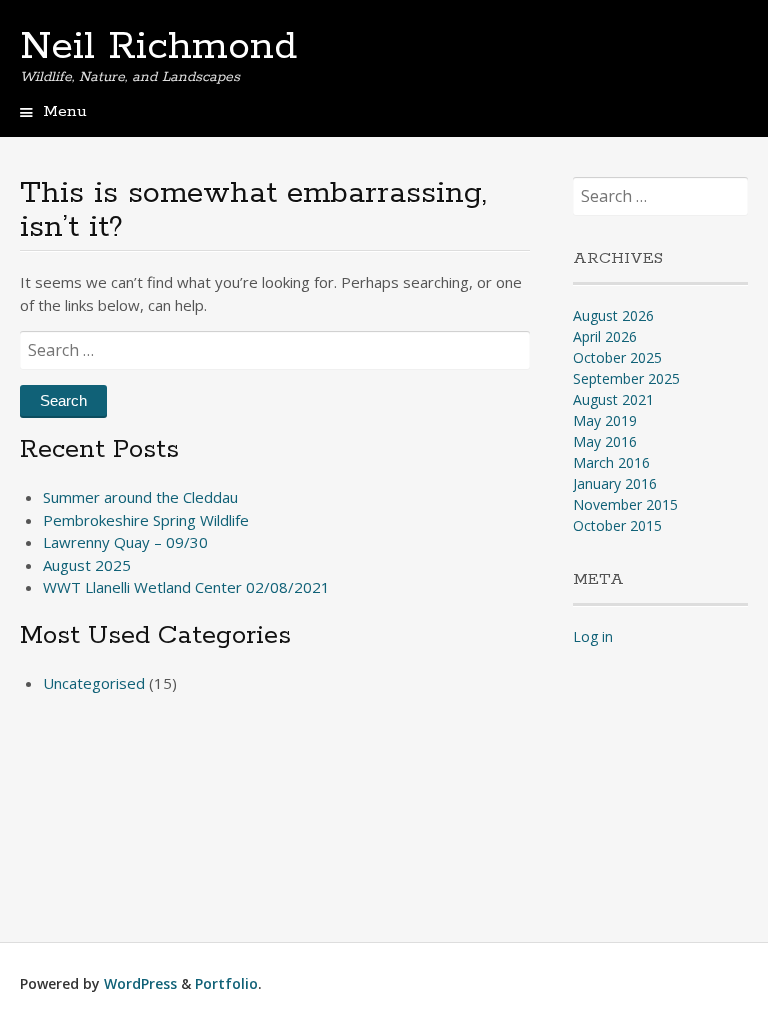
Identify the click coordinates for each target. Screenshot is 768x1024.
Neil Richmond (158, 47)
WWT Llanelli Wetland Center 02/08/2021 (186, 587)
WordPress (140, 983)
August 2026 (613, 315)
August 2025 (87, 565)
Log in (593, 636)
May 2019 (605, 420)
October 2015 (617, 525)
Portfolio (226, 983)
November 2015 (625, 504)
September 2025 (626, 378)
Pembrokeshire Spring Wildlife (146, 520)
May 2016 (605, 441)
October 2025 (617, 357)
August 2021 (613, 399)
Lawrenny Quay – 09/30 (125, 542)
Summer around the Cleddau (140, 497)
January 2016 (615, 483)
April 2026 (605, 336)
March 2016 (611, 462)
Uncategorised (94, 683)
